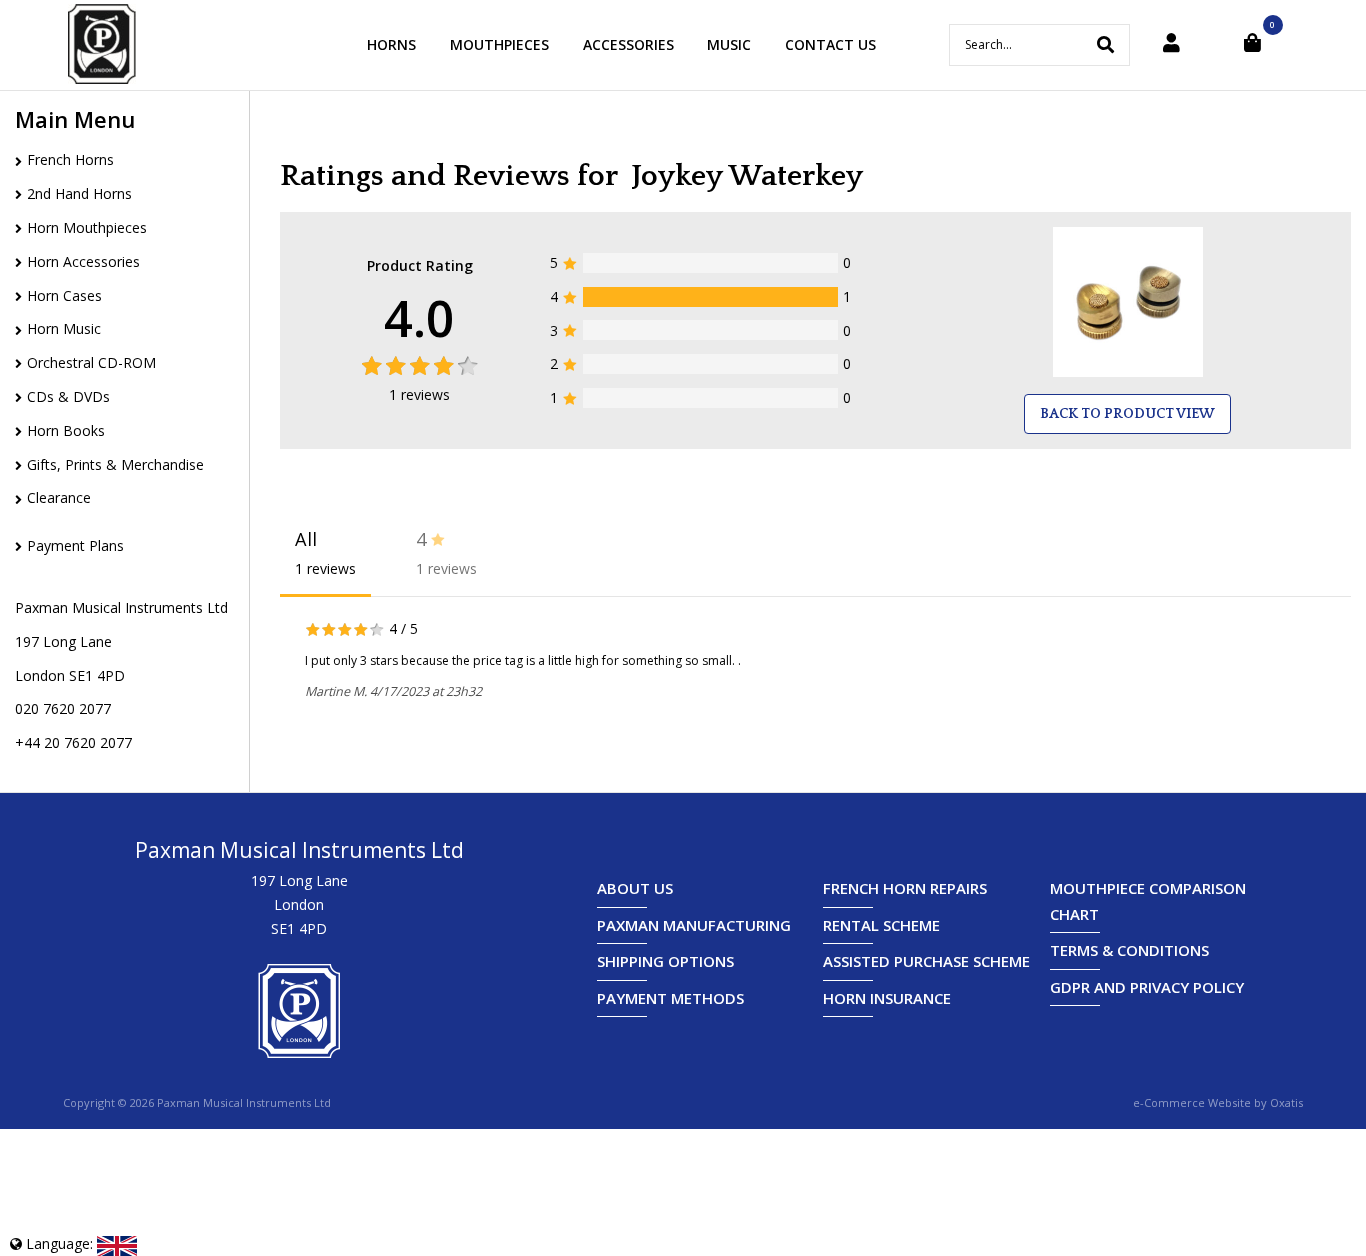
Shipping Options (665, 961)
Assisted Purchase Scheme (926, 961)
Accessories (628, 44)
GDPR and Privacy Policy (1147, 987)
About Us (635, 888)
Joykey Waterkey (747, 176)
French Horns (70, 159)
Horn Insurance (887, 998)
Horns (391, 44)
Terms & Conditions (1129, 950)
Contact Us (830, 44)
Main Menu (75, 119)
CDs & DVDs (68, 396)
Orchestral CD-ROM (91, 362)
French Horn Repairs (905, 888)
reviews (419, 394)
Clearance (59, 497)
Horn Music (64, 328)
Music (729, 44)
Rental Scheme (881, 925)
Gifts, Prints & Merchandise (115, 464)
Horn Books (66, 430)
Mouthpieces (499, 44)
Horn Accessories (83, 261)
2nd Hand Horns (79, 193)
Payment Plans (75, 545)
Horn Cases (64, 295)
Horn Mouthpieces (87, 227)
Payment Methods (670, 998)
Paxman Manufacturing (694, 925)
